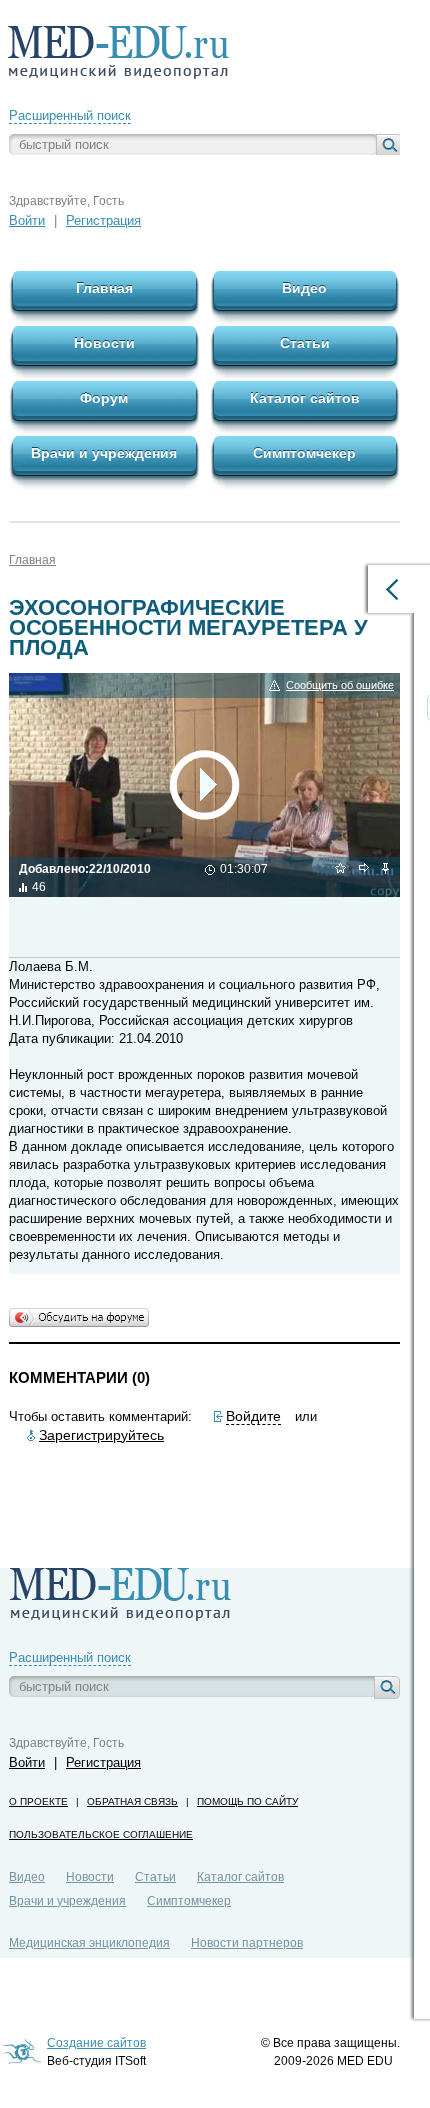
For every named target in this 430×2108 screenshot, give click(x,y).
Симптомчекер (189, 1901)
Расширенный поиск (70, 115)
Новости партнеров (247, 1943)
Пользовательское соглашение (101, 1834)
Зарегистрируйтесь (101, 1435)
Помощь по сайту (247, 1801)
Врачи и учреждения (67, 1901)
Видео (27, 1877)
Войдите (253, 1416)
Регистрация (103, 220)
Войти (27, 220)
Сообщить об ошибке (340, 685)
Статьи (155, 1877)
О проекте (38, 1801)
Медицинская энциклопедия (89, 1943)
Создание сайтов (96, 2043)
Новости (90, 1877)
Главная (32, 560)
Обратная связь (132, 1801)
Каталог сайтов (240, 1877)
